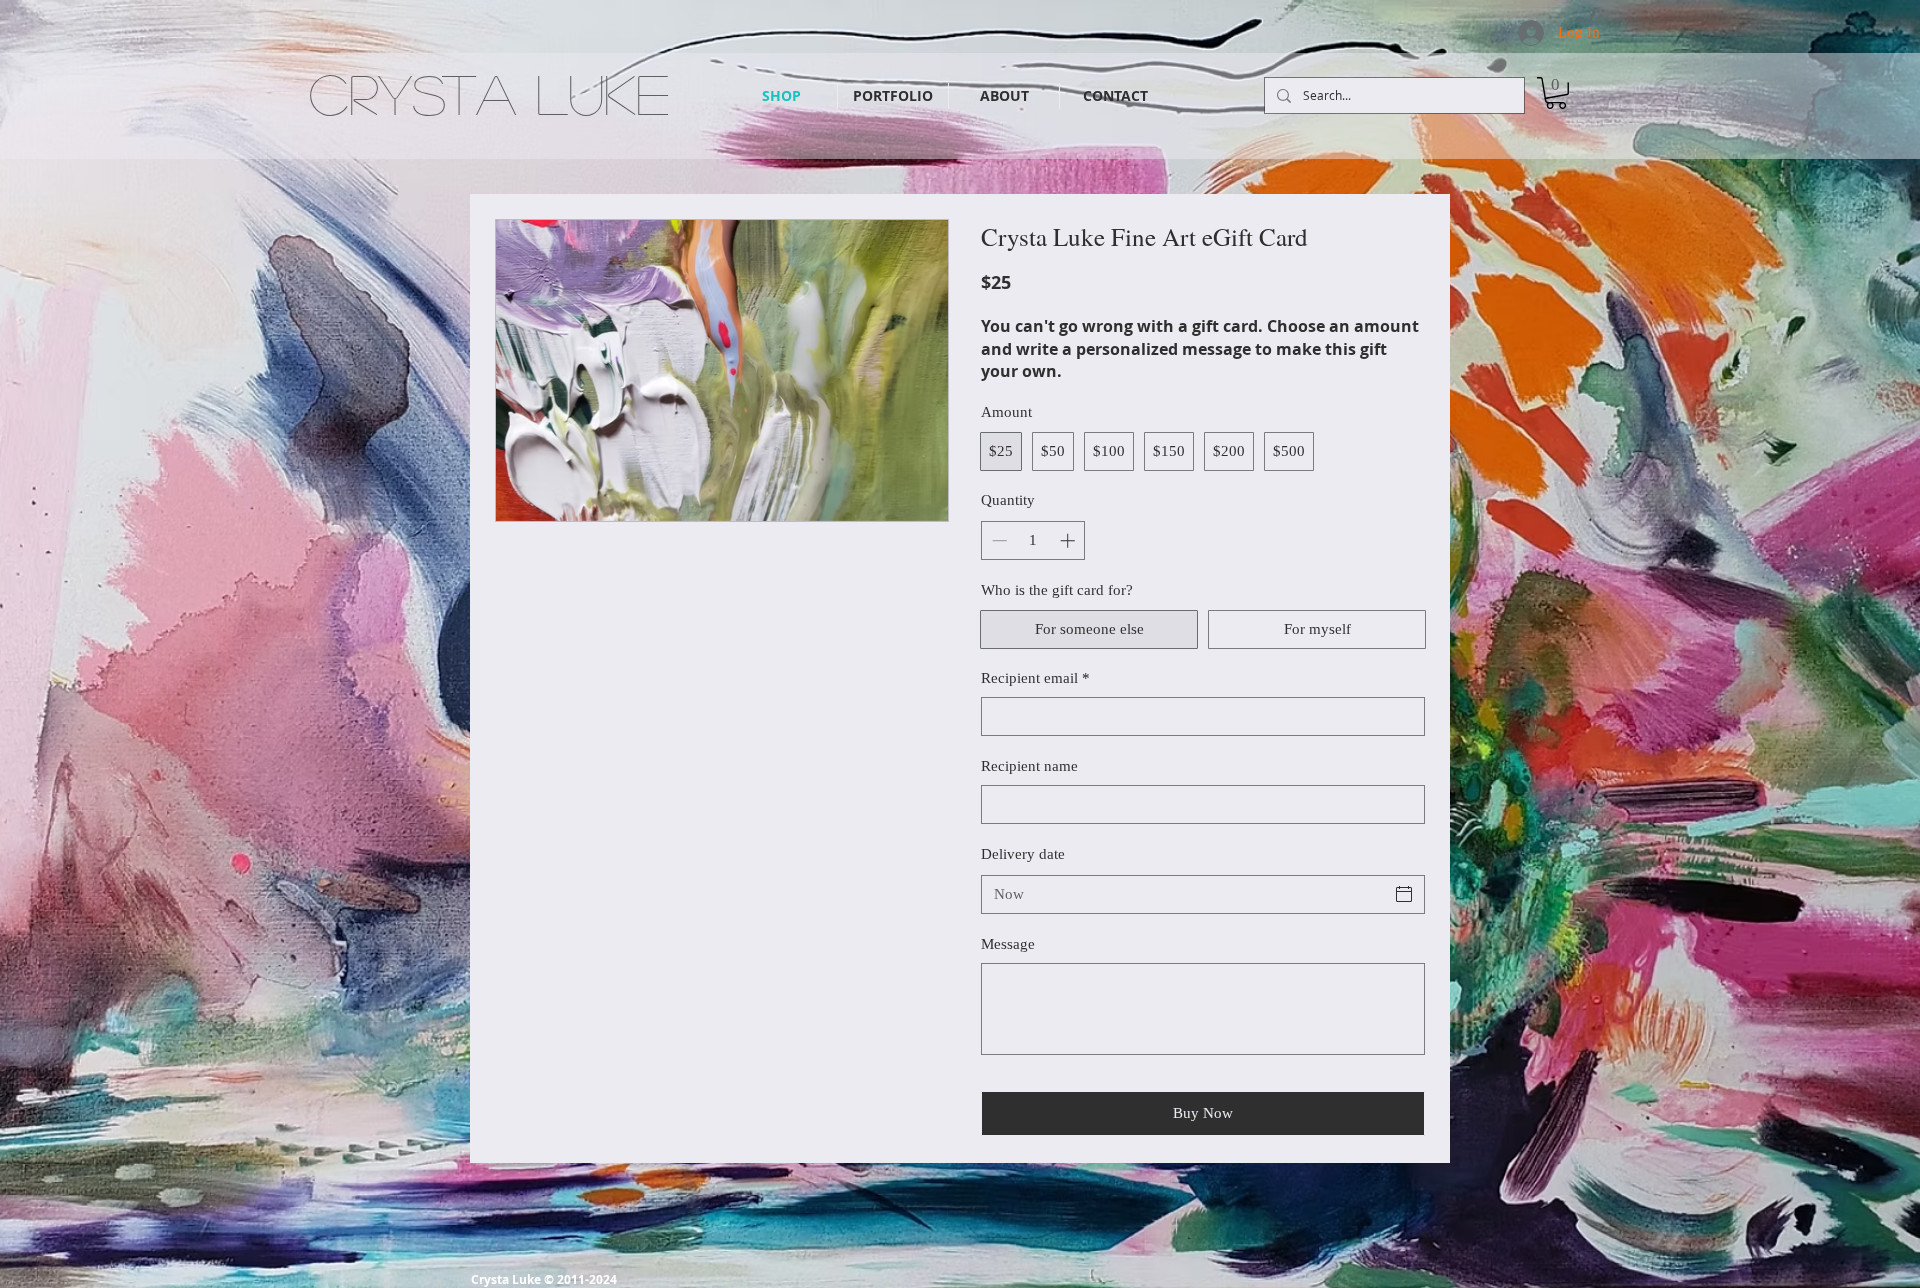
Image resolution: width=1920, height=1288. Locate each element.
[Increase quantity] (1069, 540)
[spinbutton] (1033, 540)
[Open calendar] (1404, 894)
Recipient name (1029, 766)
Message (1008, 944)
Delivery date (1023, 854)
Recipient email (1035, 678)
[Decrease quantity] (997, 540)
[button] (1556, 93)
